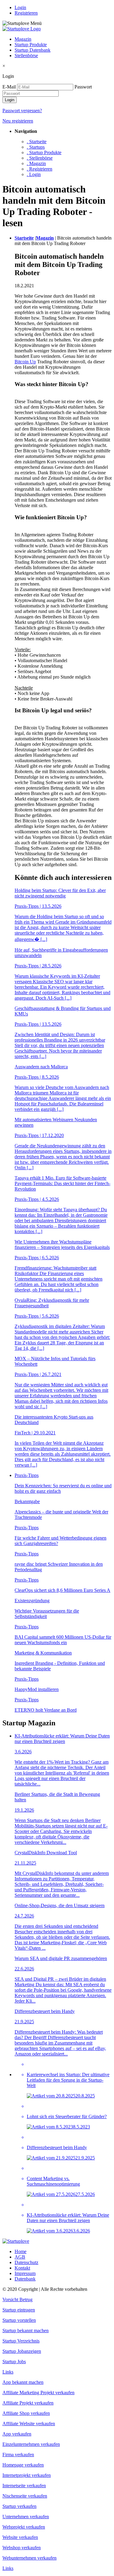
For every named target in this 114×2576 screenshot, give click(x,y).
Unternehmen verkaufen (26, 2517)
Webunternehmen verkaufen (29, 2558)
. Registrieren (40, 169)
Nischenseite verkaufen (25, 2496)
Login (20, 7)
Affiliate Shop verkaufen (26, 2413)
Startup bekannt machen (26, 2331)
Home (21, 2251)
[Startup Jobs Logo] (22, 29)
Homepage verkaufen (23, 2465)
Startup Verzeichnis (21, 2341)
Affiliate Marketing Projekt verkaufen (38, 2393)
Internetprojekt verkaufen (27, 2475)
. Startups (36, 147)
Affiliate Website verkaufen (29, 2424)
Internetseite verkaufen (24, 2486)
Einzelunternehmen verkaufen (31, 2444)
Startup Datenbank (33, 50)
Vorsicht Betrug (17, 2299)
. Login (34, 174)
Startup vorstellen (19, 2320)
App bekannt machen (23, 2382)
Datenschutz (26, 2262)
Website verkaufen (20, 2537)
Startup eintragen (19, 2310)
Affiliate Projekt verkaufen (28, 2403)
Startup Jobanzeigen (22, 2351)
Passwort (83, 87)
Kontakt (22, 2268)
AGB (20, 2257)
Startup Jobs (14, 2362)
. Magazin (36, 163)
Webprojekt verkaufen (24, 2527)
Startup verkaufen (19, 2506)
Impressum (25, 2273)
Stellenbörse (26, 55)
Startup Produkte (31, 45)
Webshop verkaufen (22, 2548)
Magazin (23, 39)
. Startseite (37, 142)
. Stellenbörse (40, 158)
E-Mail (9, 87)
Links (8, 2372)
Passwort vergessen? (22, 111)
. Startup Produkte (44, 152)
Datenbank (25, 2279)
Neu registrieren (18, 121)
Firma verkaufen (18, 2455)
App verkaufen (17, 2434)
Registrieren (26, 13)
